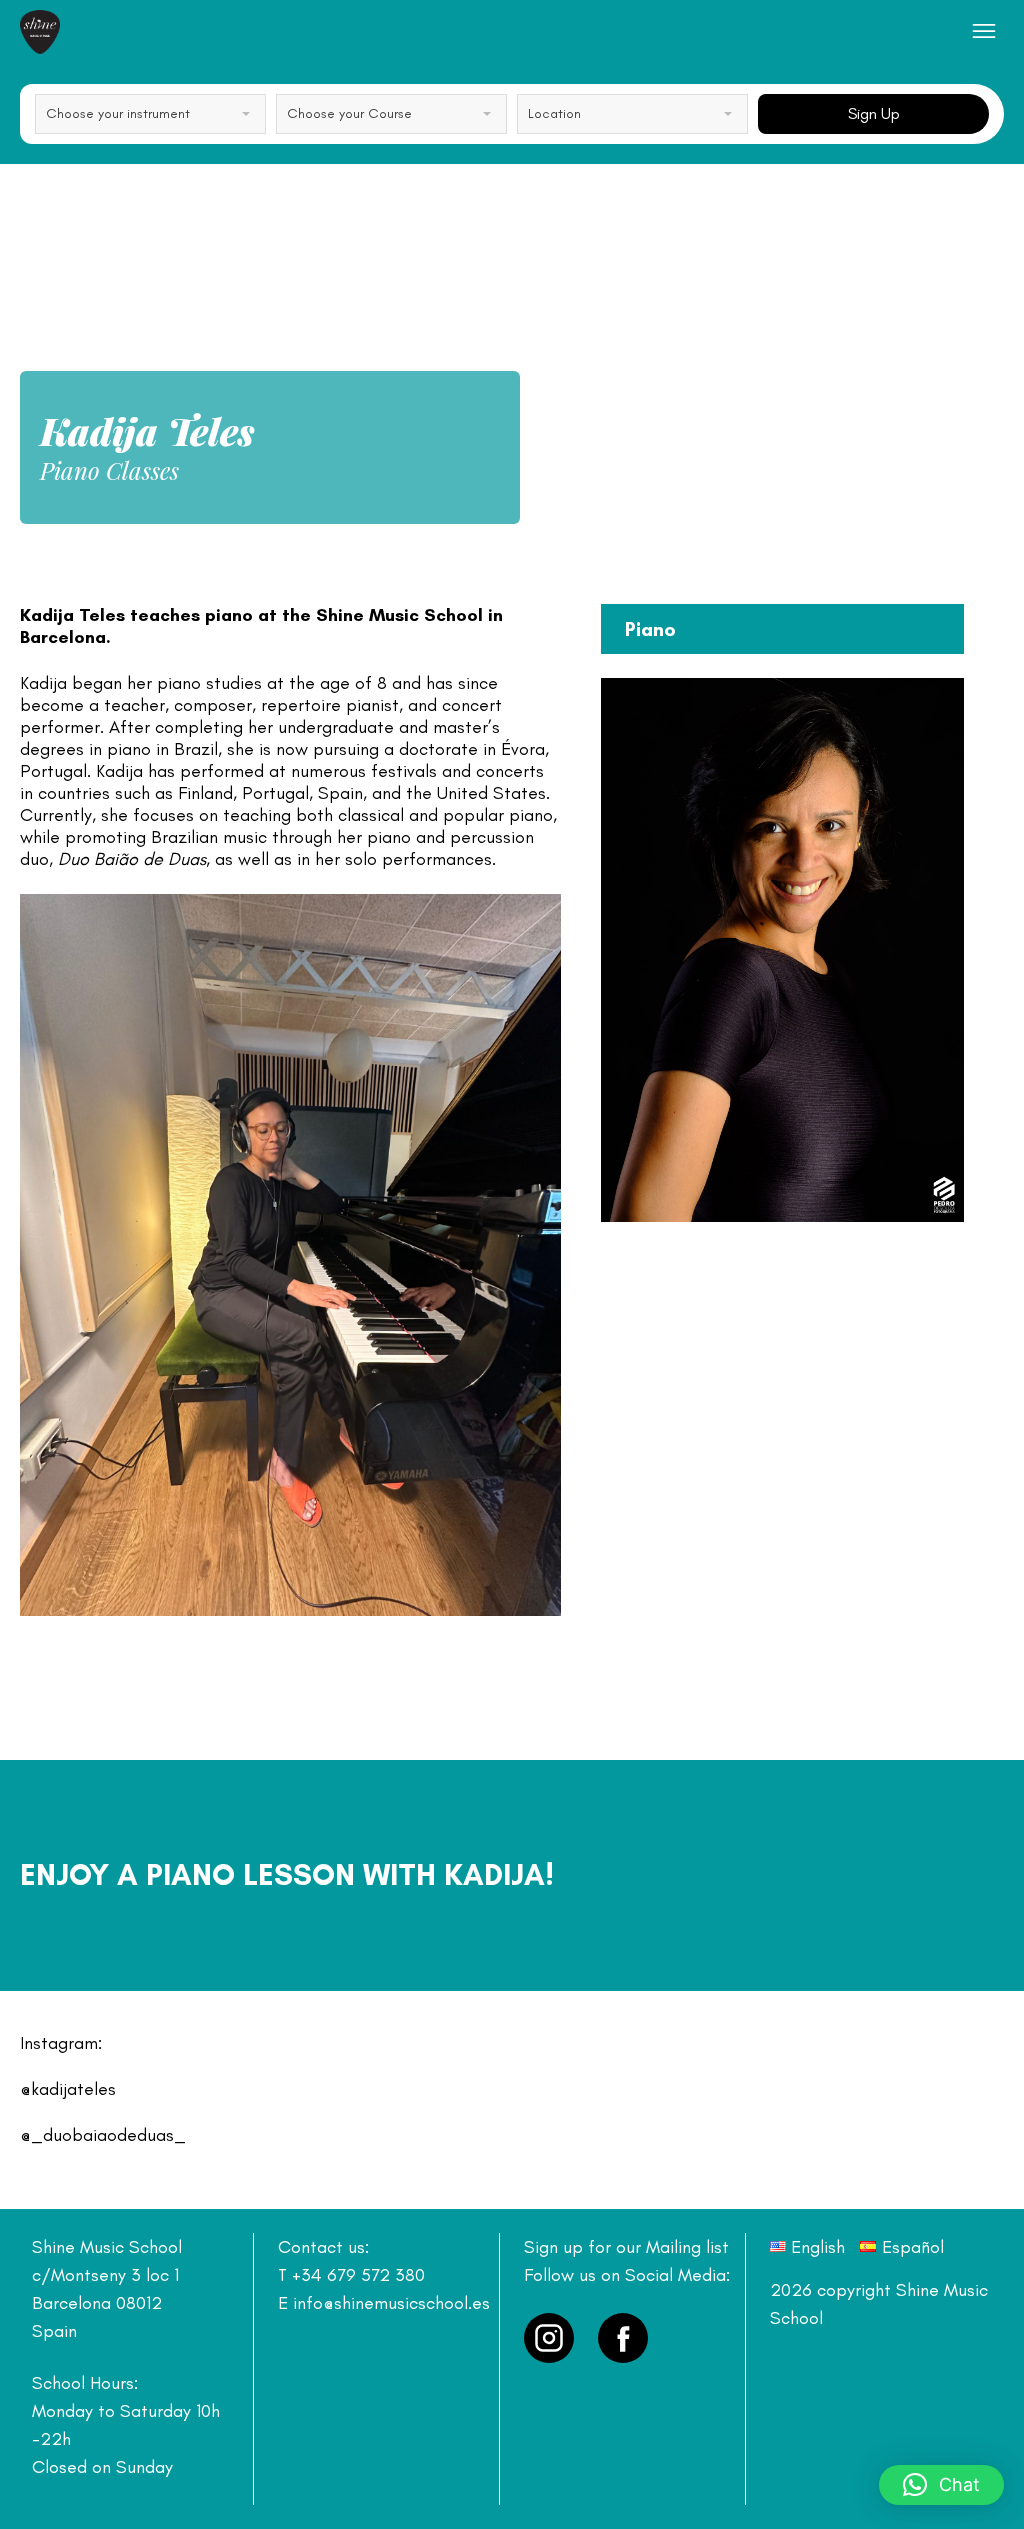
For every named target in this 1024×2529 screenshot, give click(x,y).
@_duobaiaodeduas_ (103, 2135)
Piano (650, 629)
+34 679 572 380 (358, 2275)
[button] (941, 2485)
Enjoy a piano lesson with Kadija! (287, 1874)
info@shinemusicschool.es (391, 2303)
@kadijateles (68, 2089)
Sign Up (874, 113)
